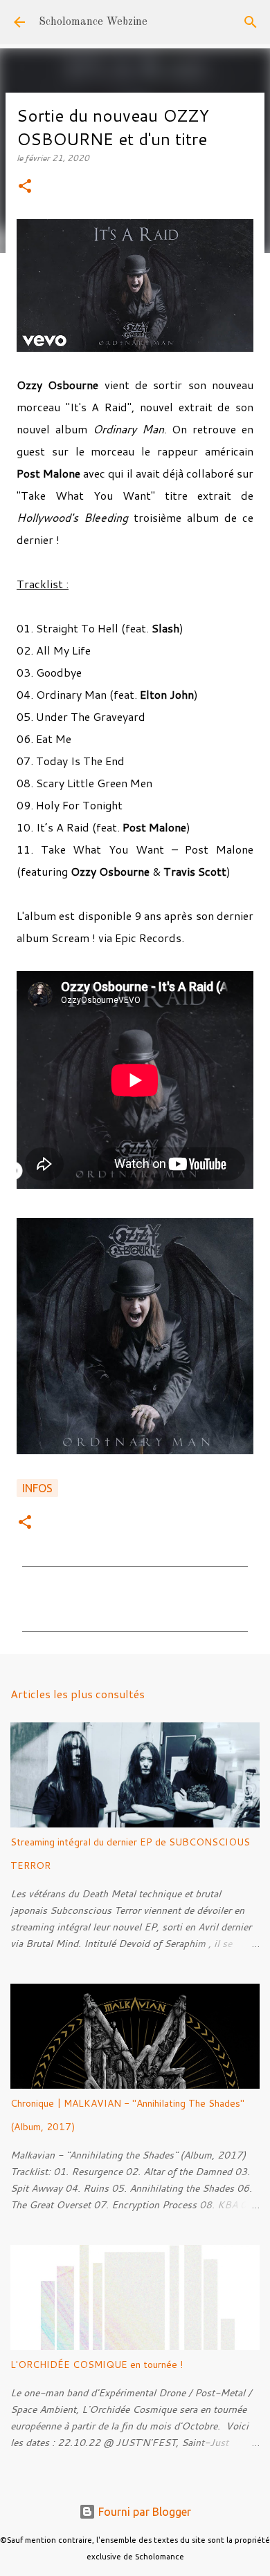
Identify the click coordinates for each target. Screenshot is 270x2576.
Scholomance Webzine (93, 22)
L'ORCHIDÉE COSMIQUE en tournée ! (97, 2365)
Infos (37, 1488)
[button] (25, 187)
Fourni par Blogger (143, 2512)
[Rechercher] (251, 22)
